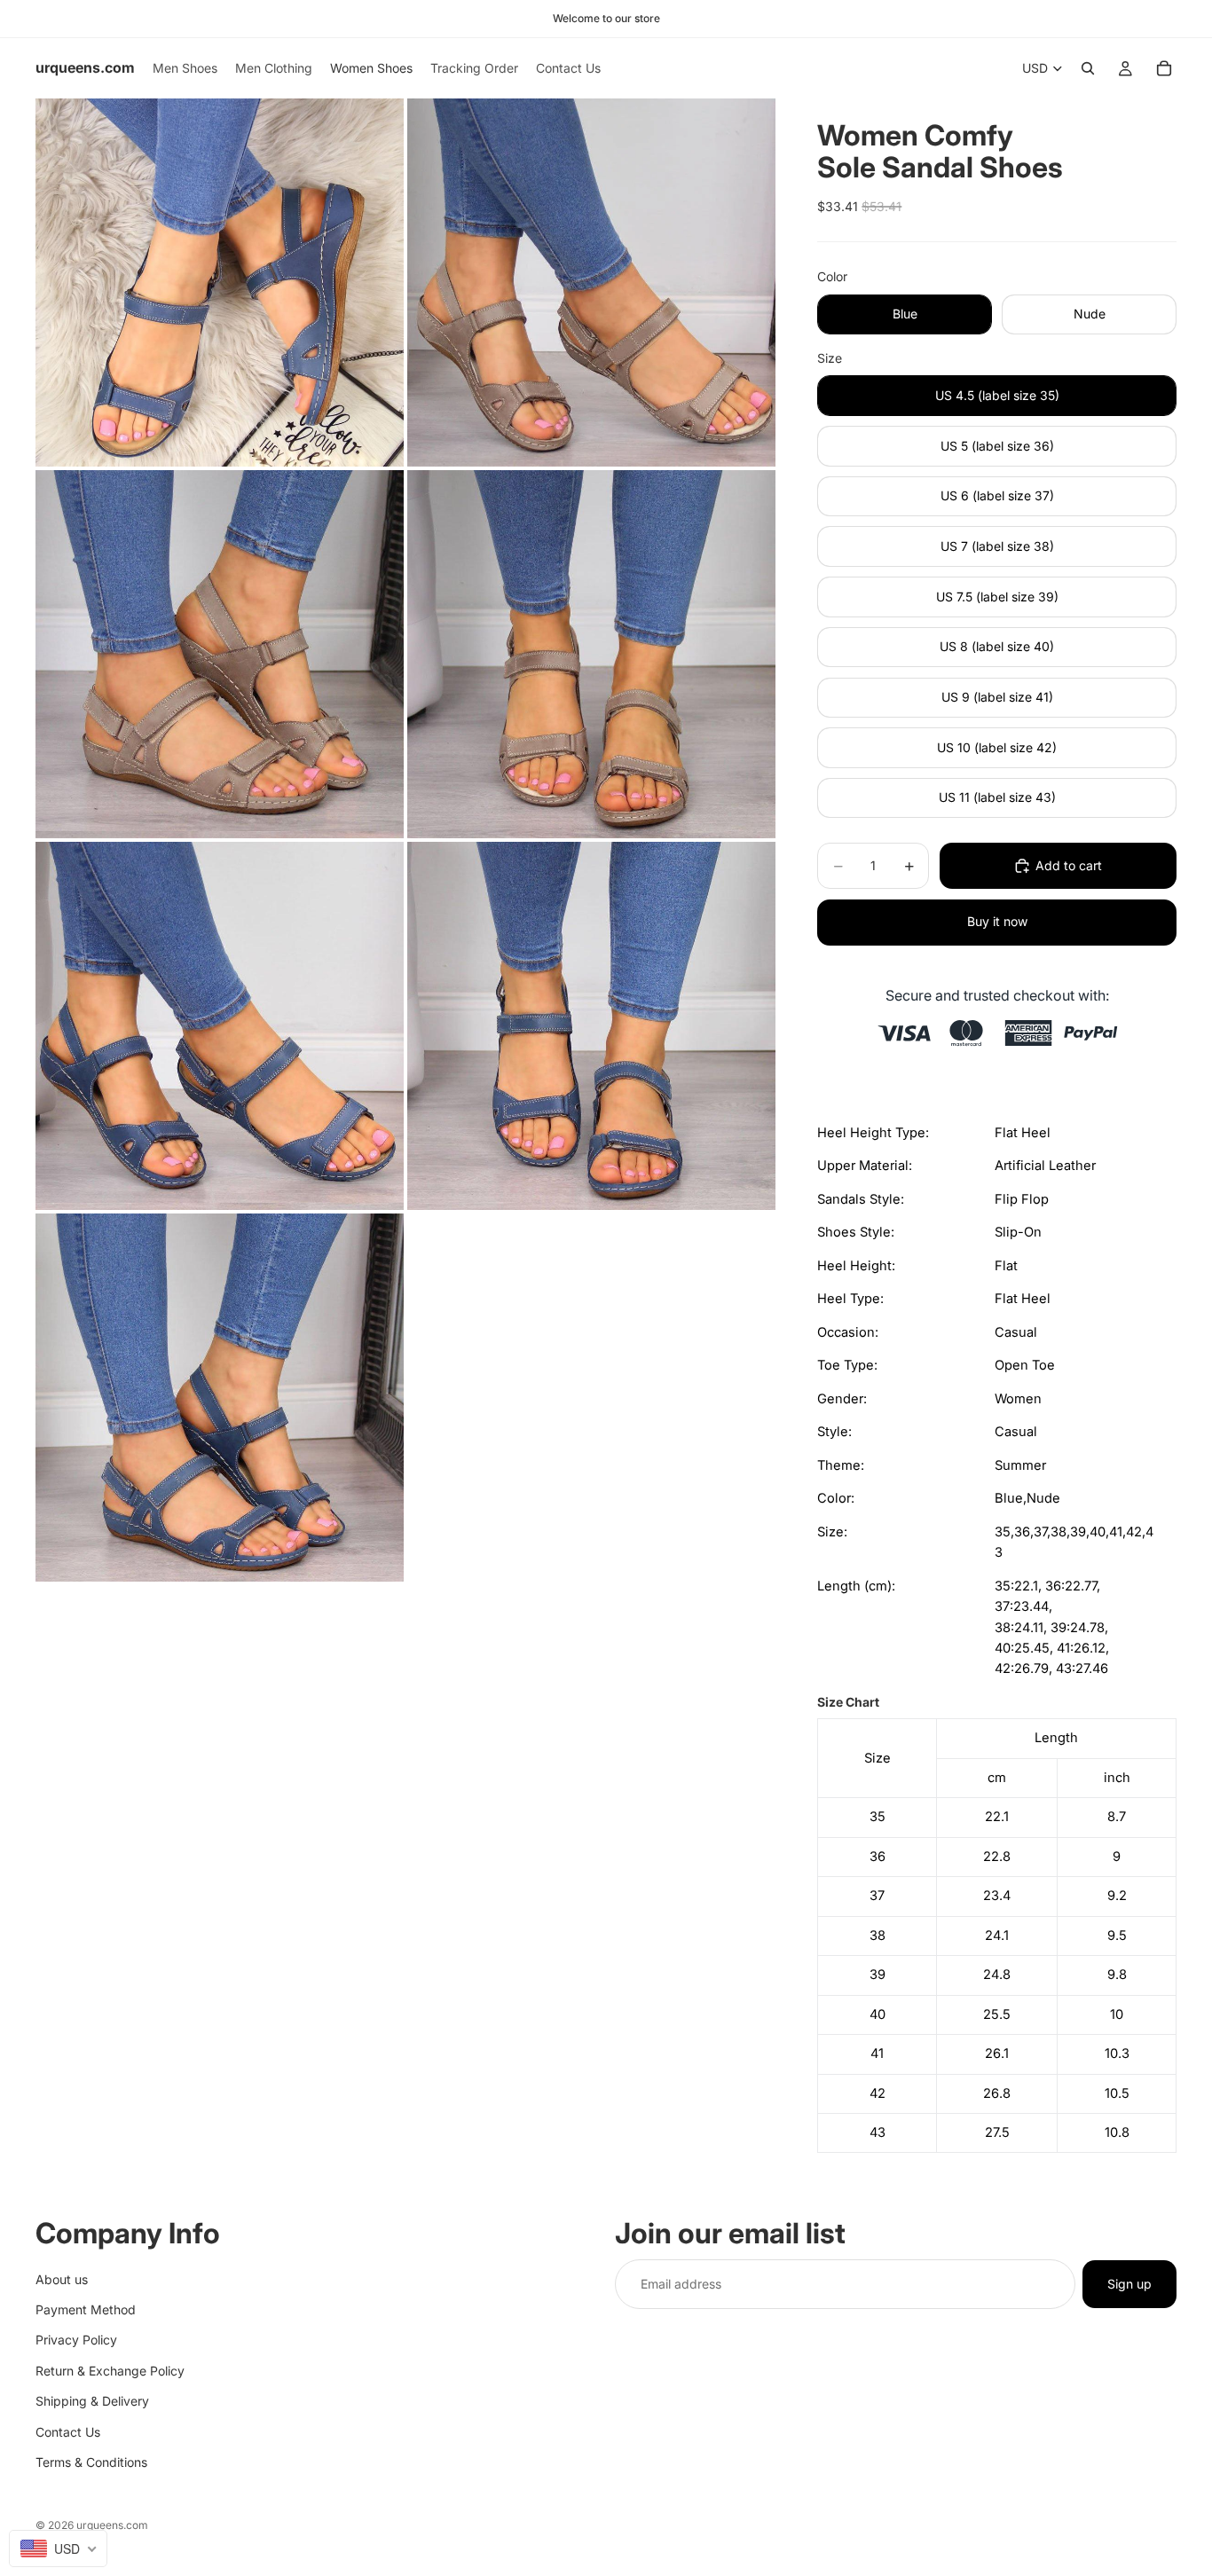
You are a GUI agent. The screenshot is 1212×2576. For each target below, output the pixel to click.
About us (62, 2278)
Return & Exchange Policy (110, 2370)
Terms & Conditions (91, 2461)
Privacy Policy (76, 2340)
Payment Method (86, 2309)
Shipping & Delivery (92, 2401)
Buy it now (997, 921)
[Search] (1088, 68)
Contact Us (68, 2431)
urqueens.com (112, 2525)
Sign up (1129, 2283)
